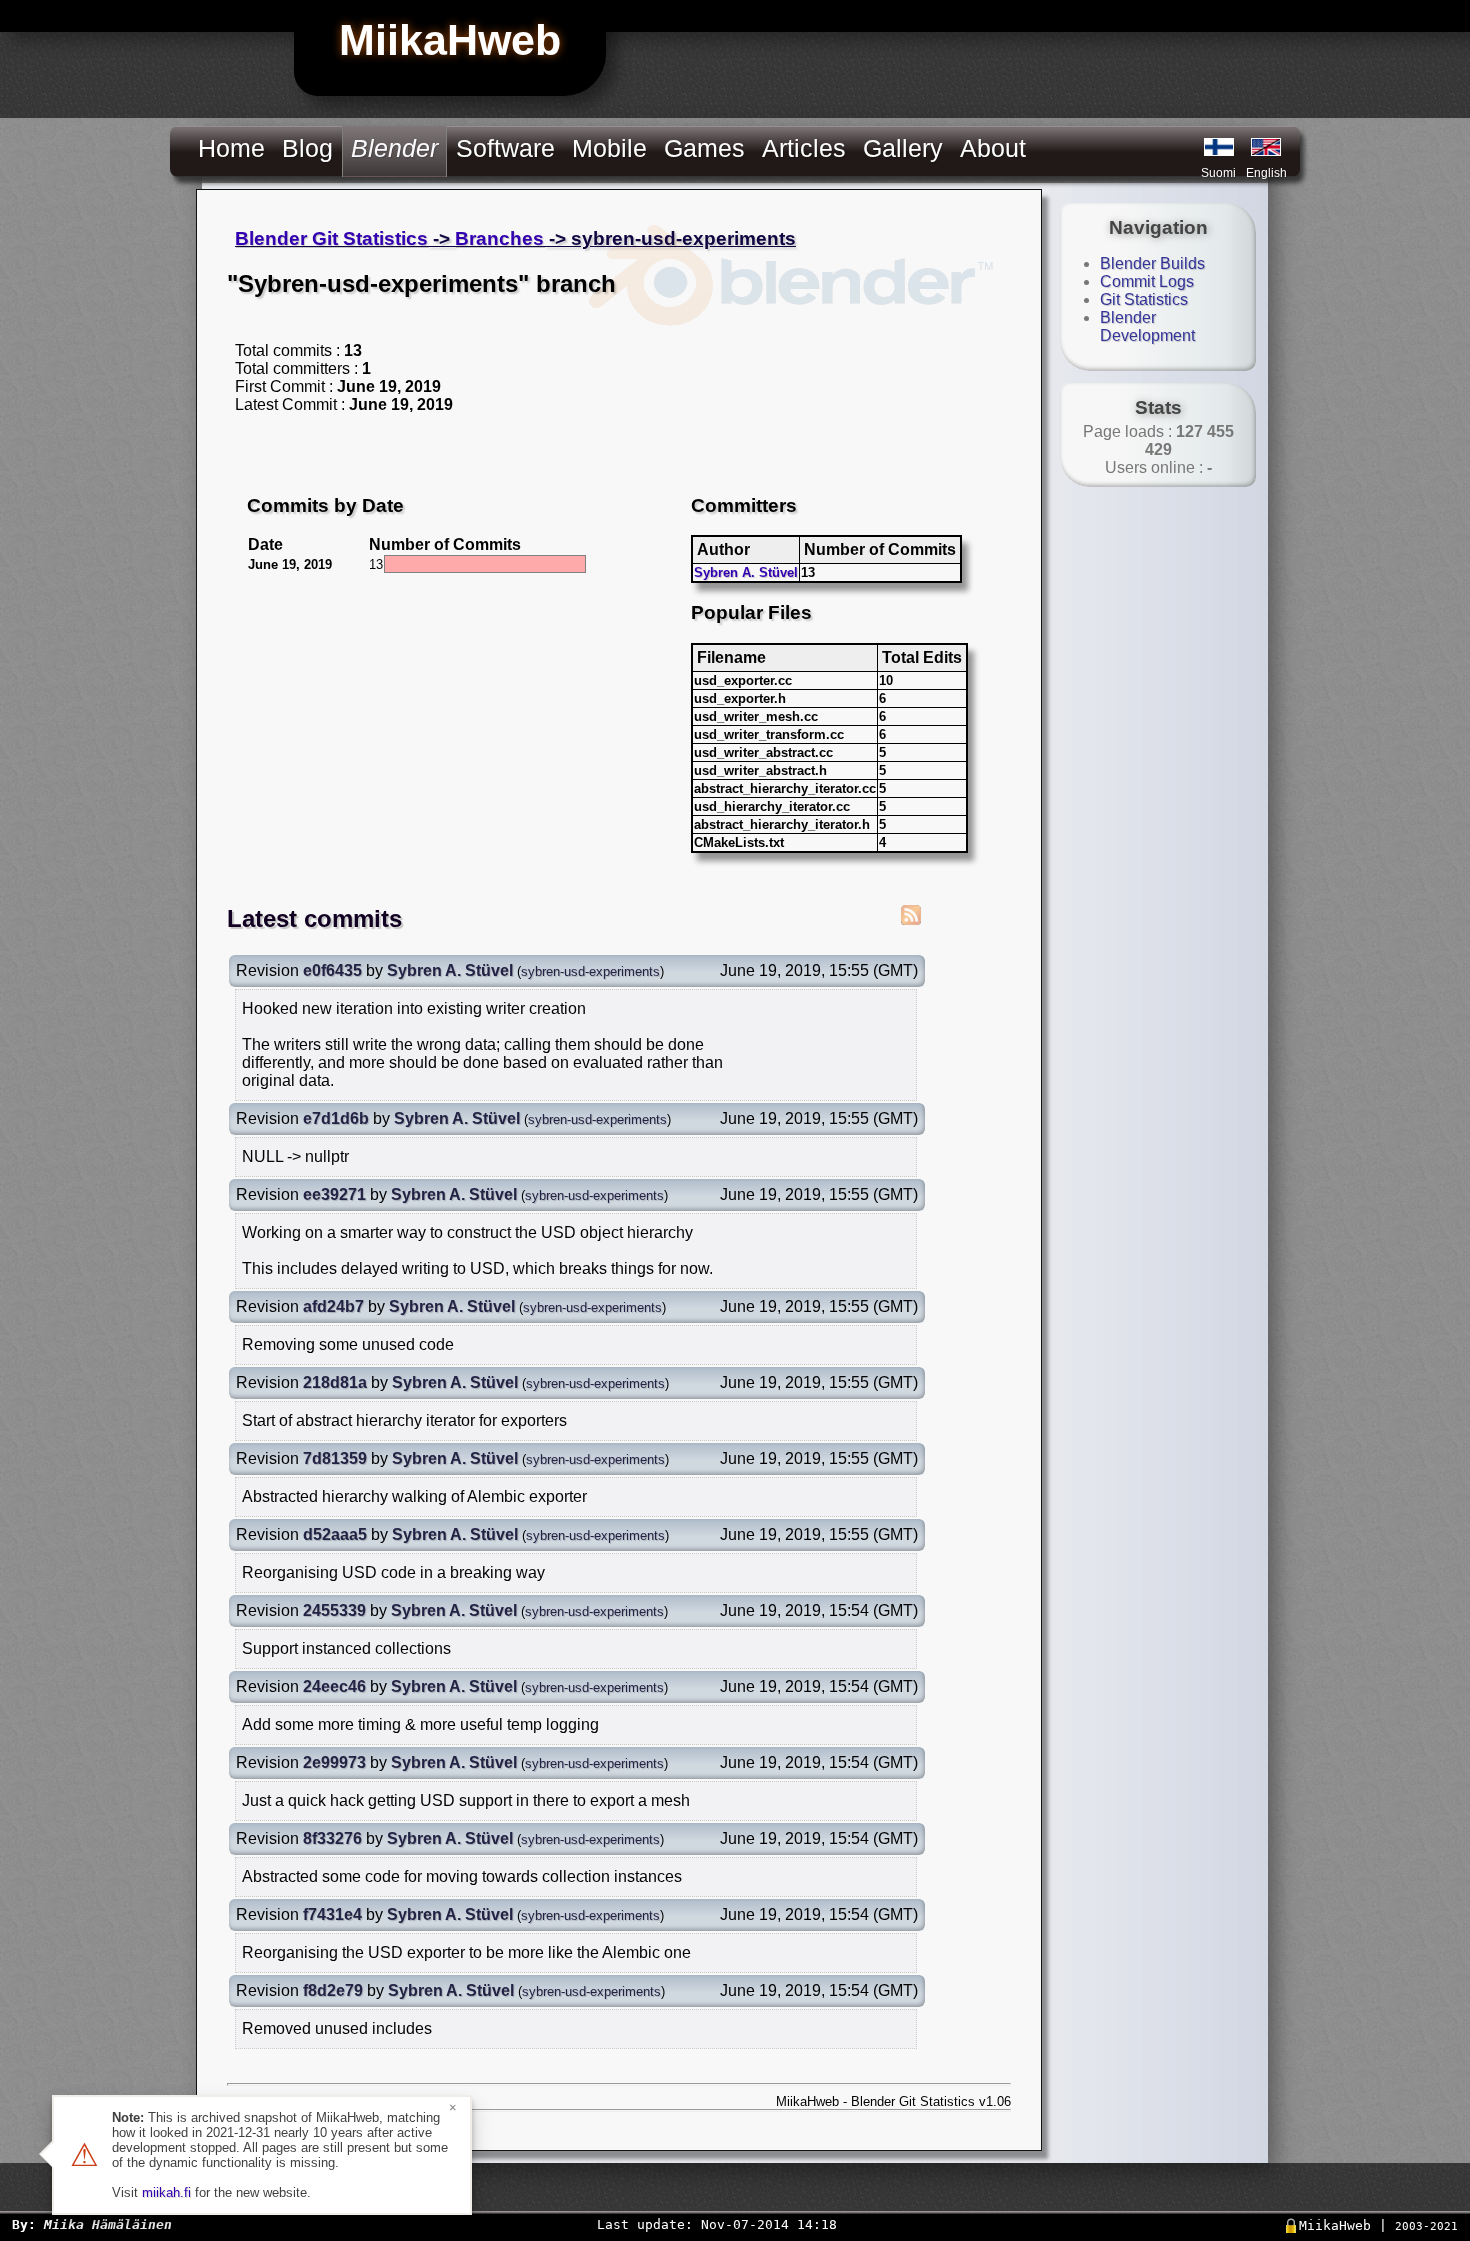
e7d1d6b (336, 1118)
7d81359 (335, 1458)
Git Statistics (1144, 299)
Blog (307, 148)
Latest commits (314, 918)
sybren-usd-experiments (590, 971)
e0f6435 (332, 970)
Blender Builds (1152, 263)
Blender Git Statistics (331, 238)
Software (505, 148)
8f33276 (332, 1838)
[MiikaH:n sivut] (1219, 147)
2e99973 (334, 1762)
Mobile (609, 148)
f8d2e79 (333, 1990)
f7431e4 (332, 1914)
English (1266, 173)
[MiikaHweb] (1266, 147)
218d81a (335, 1382)
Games (704, 148)
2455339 (334, 1610)
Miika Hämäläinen (108, 2224)
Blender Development (1147, 326)
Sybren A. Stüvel (746, 572)
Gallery (903, 148)
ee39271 (334, 1194)
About (993, 148)
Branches (499, 238)
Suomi (1218, 173)
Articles (804, 148)
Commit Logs (1147, 281)
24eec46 (334, 1686)
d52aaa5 (335, 1534)
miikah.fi (166, 2192)
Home (231, 148)
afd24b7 (333, 1306)
